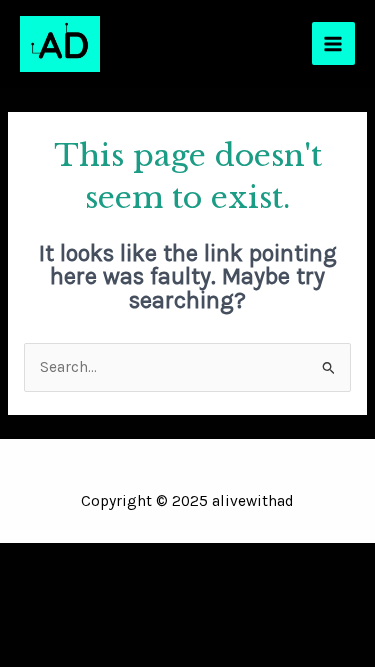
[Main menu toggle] (333, 43)
